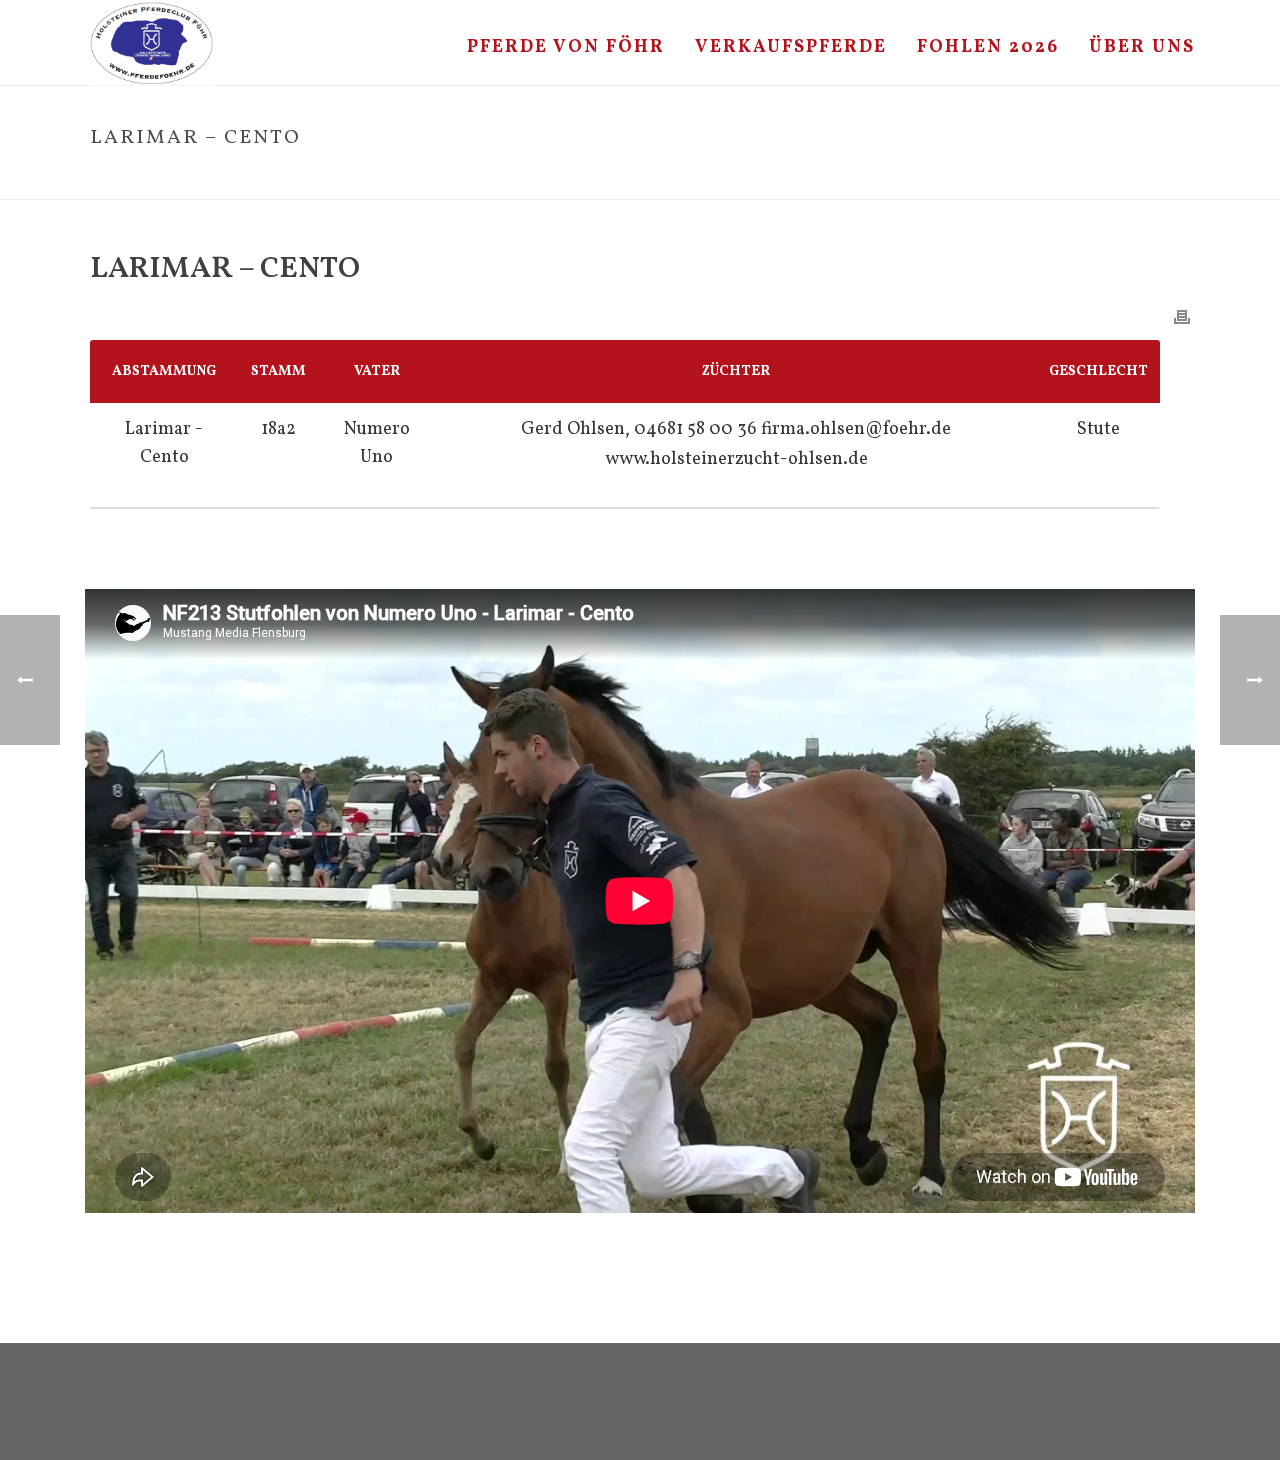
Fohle (1043, 180)
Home (996, 180)
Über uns (1142, 47)
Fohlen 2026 (988, 47)
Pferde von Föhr (566, 47)
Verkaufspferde (791, 47)
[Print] (1182, 316)
